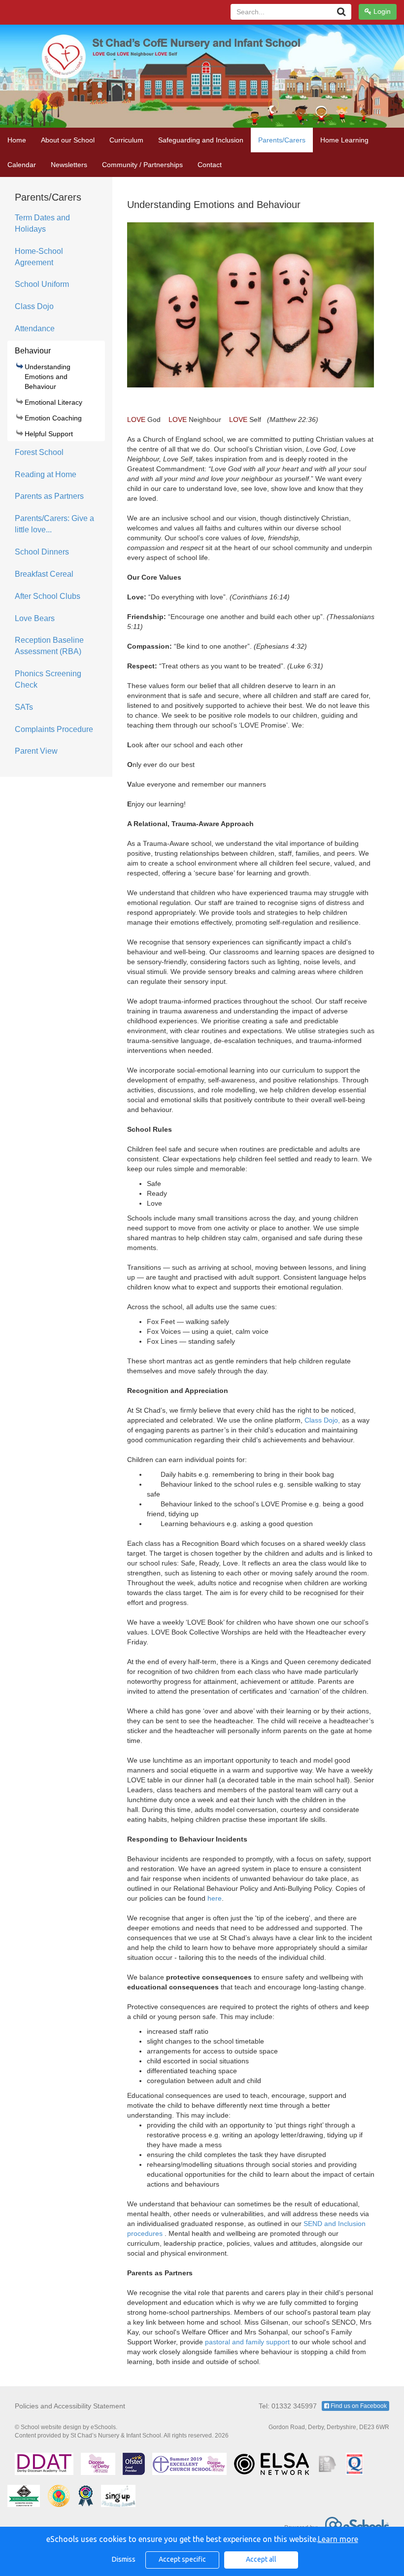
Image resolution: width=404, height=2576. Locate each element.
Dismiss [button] (124, 2559)
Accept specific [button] (182, 2559)
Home (17, 140)
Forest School (39, 452)
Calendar (22, 165)
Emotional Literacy (53, 402)
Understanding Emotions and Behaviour (48, 377)
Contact (210, 165)
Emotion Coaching (53, 418)
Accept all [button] (261, 2559)
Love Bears (35, 618)
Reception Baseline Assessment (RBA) (49, 646)
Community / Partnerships (142, 165)
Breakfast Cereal (44, 574)
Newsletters (69, 165)
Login (381, 11)
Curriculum (126, 140)
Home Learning (344, 140)
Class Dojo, (322, 1420)
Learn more (338, 2539)
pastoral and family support (248, 2342)
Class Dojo (34, 306)
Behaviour (33, 351)
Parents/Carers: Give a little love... (54, 524)
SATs (24, 707)
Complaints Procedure (54, 729)
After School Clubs (48, 596)
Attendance (35, 329)
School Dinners (42, 552)
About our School (68, 140)
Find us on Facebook (358, 2406)
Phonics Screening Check (48, 679)
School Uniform (42, 284)
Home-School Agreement (39, 257)
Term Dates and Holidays (42, 223)
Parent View (36, 751)
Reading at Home (46, 474)
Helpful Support (49, 434)
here (215, 1898)
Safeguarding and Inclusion (201, 140)
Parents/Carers (282, 140)
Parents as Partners (49, 496)
